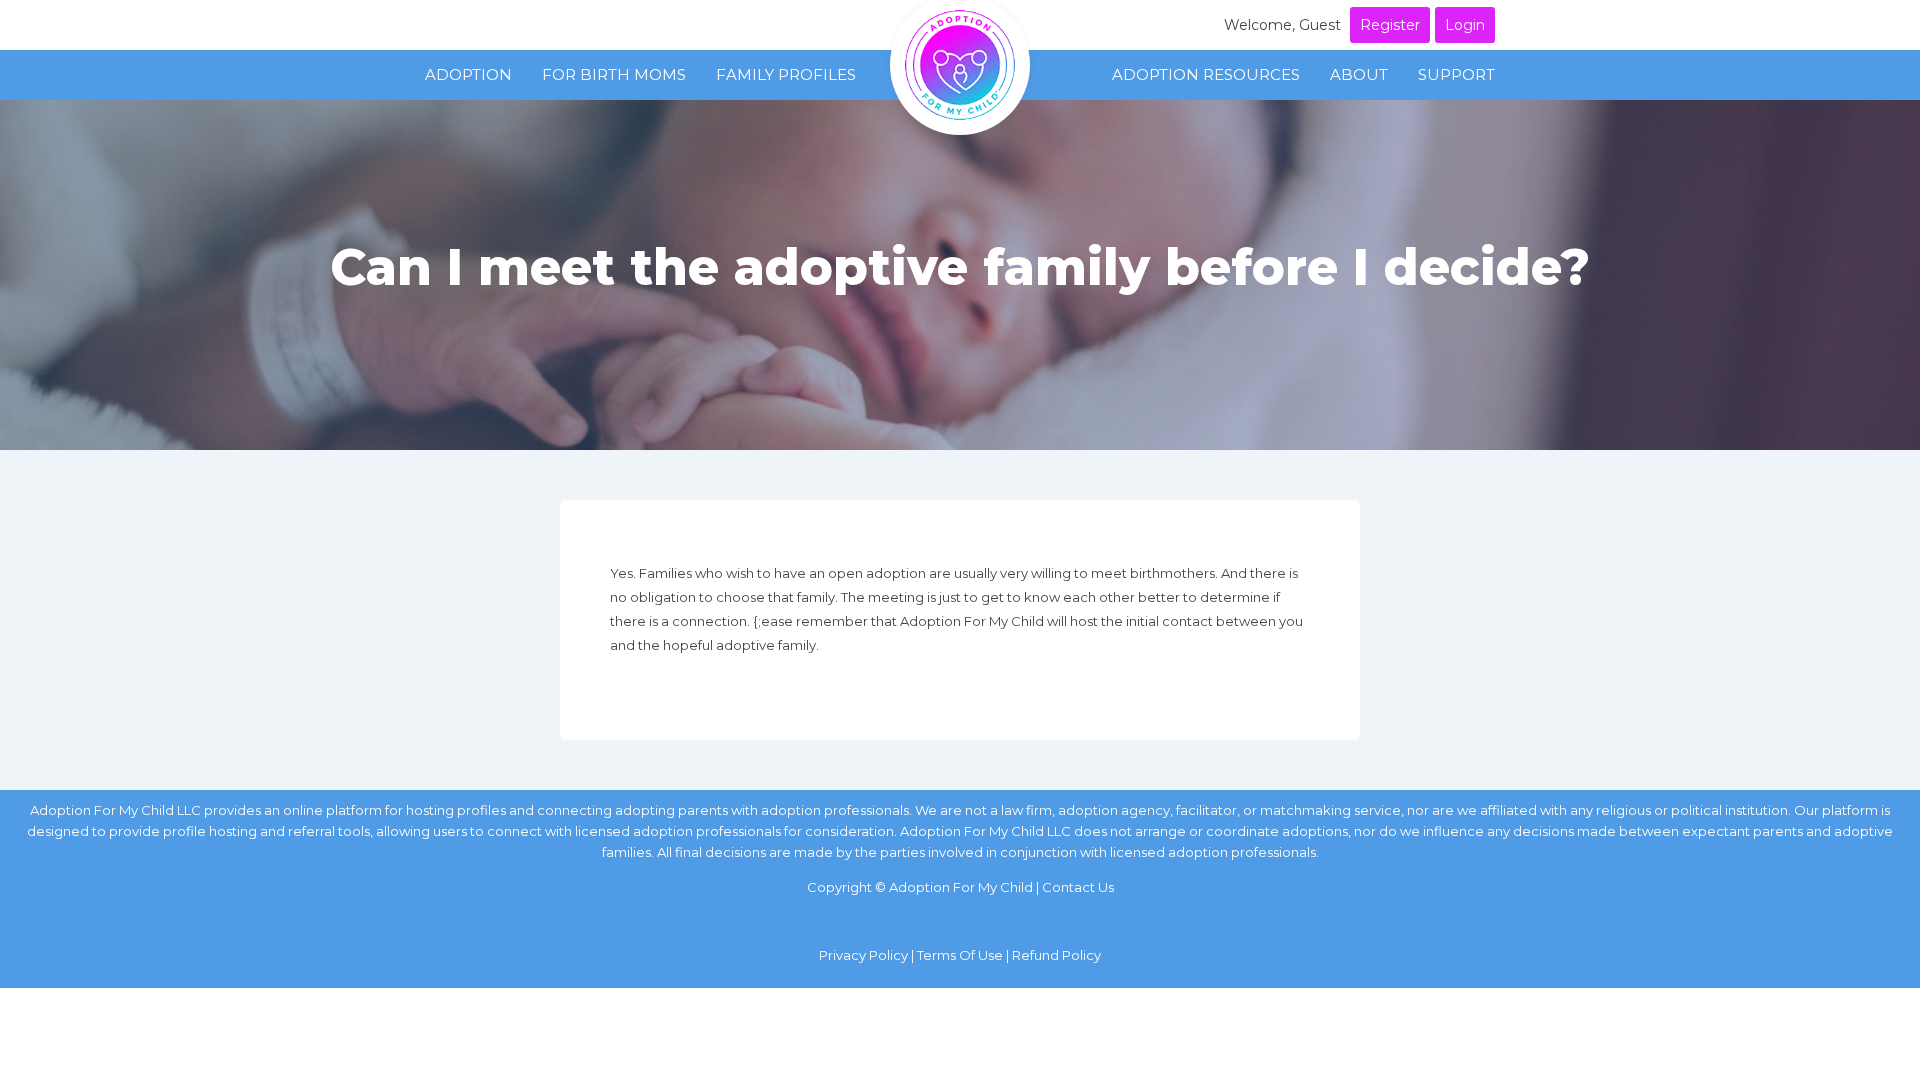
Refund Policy (1056, 955)
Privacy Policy (863, 955)
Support (1456, 74)
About (1359, 74)
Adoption (468, 74)
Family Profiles (786, 74)
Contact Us (1078, 887)
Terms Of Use (960, 955)
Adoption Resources (1206, 74)
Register (1390, 25)
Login (1465, 25)
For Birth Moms (614, 74)
